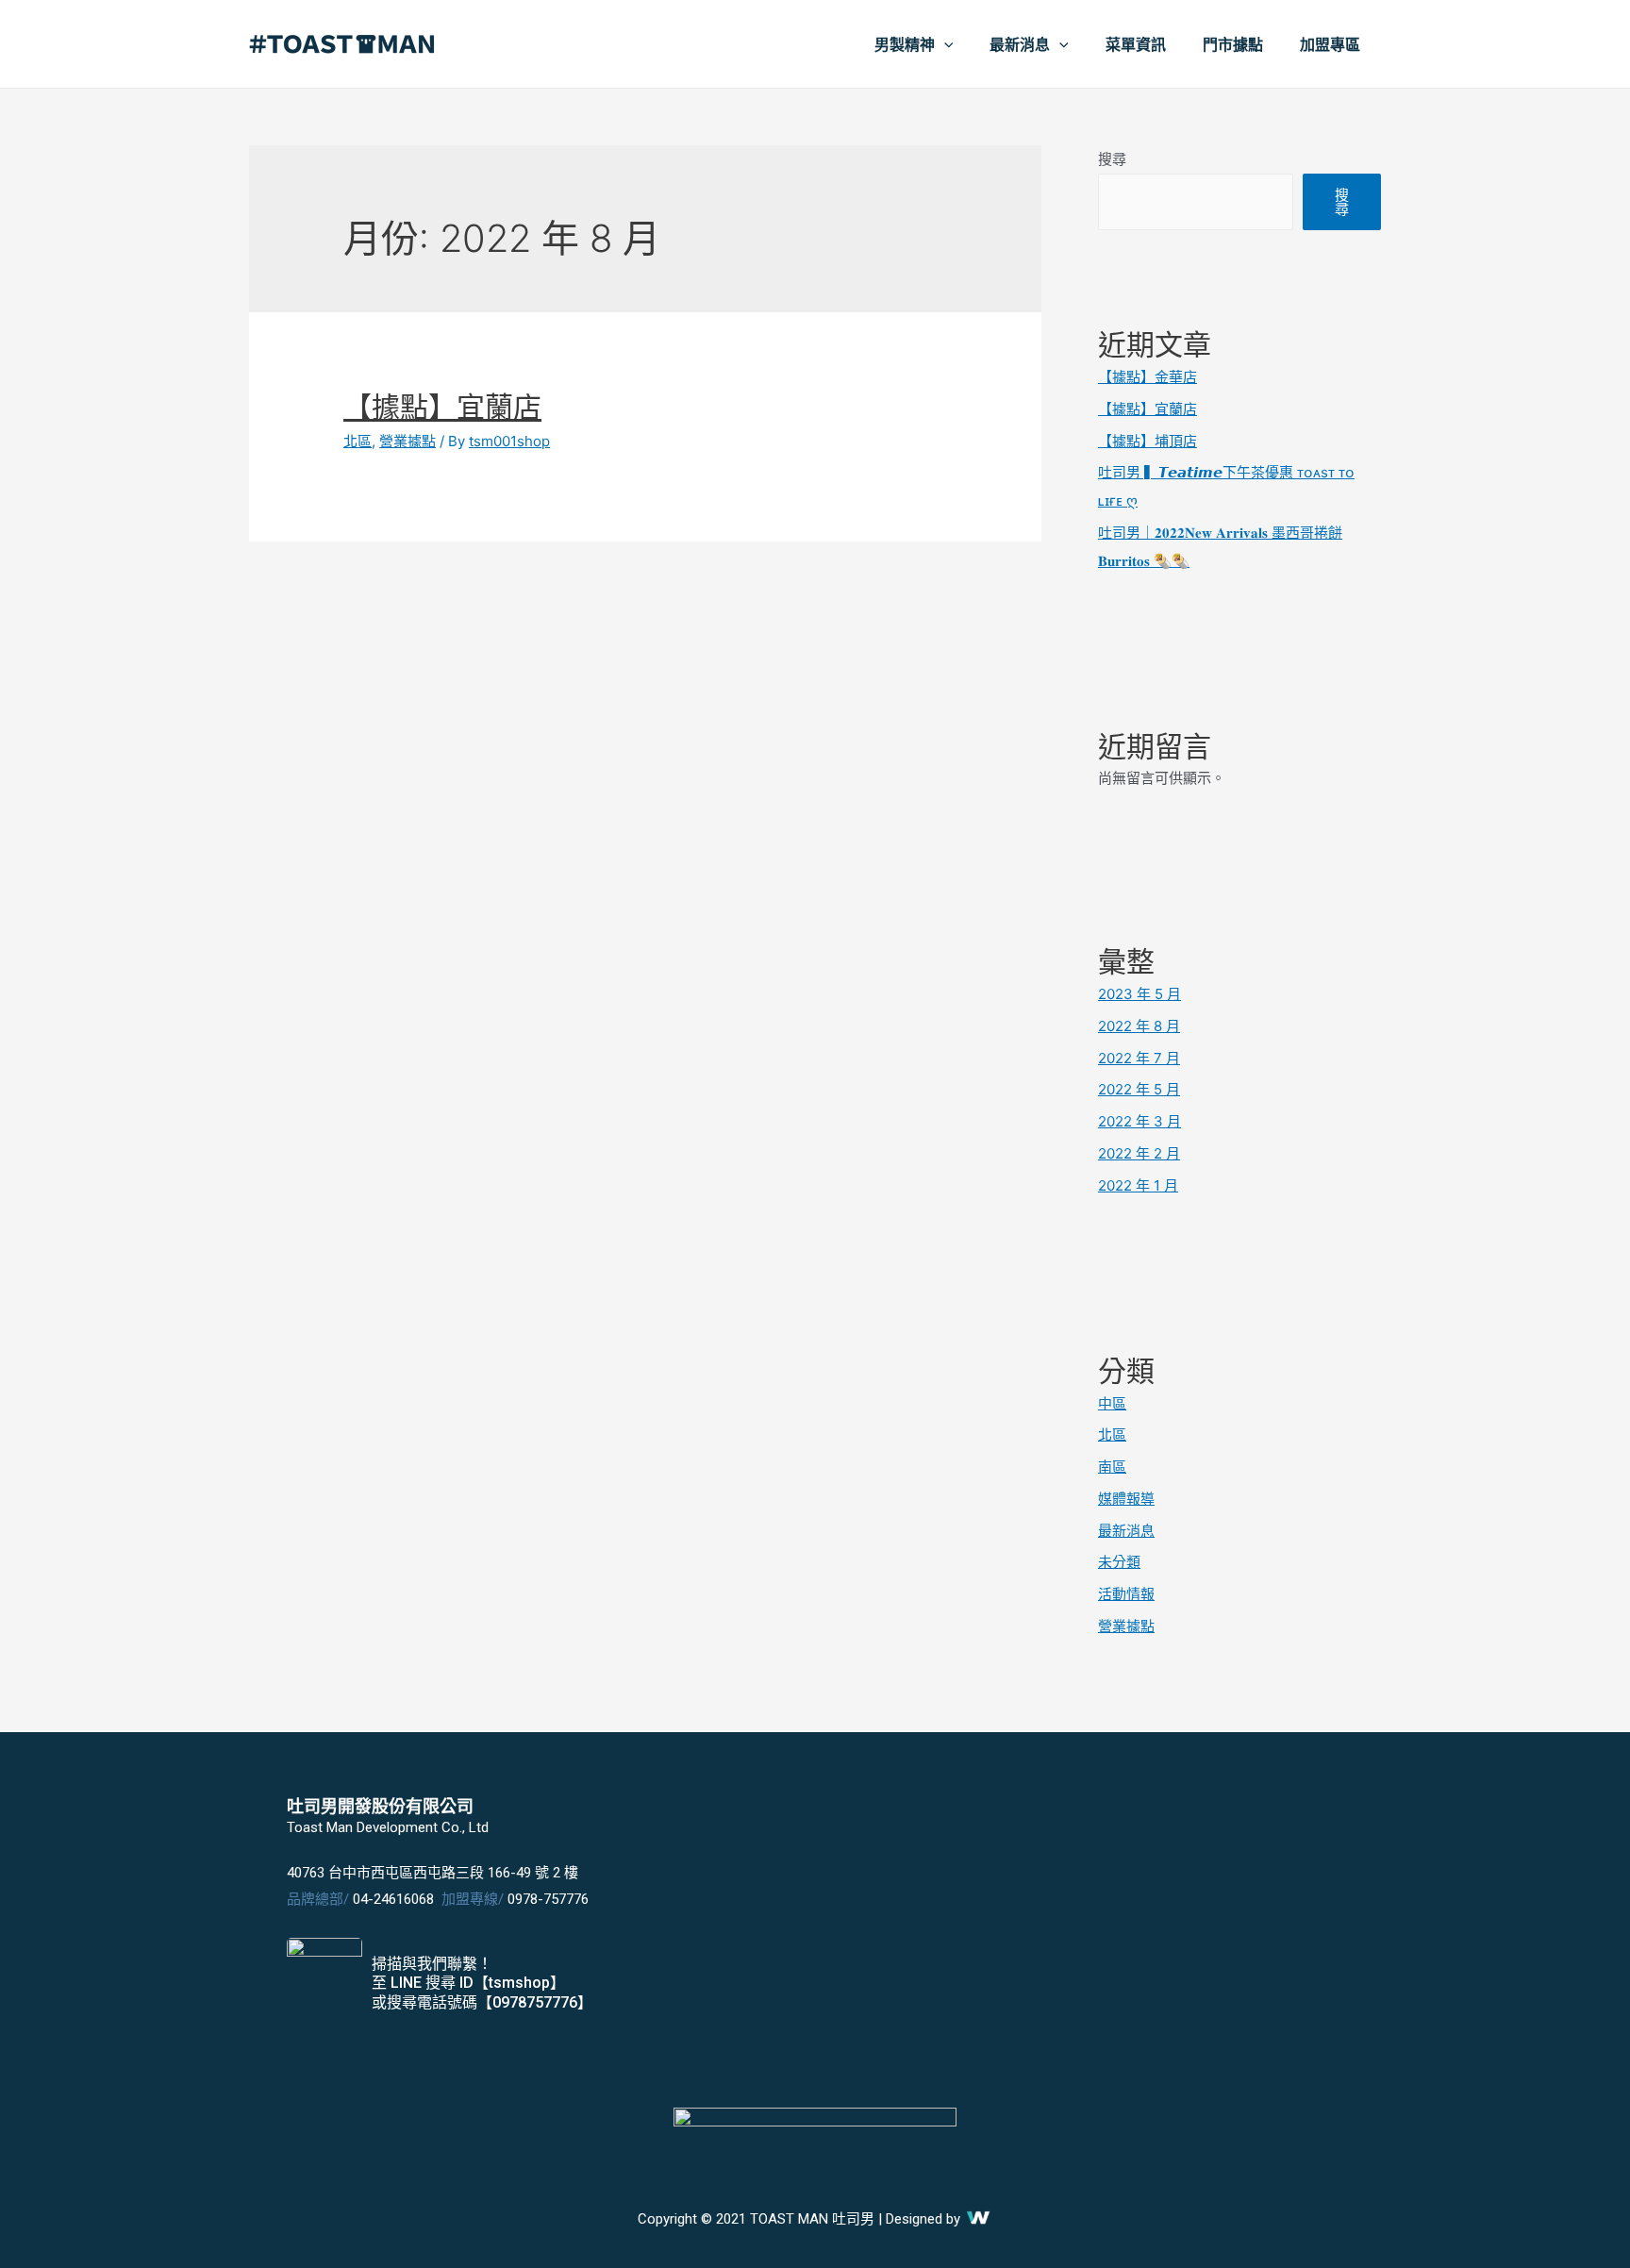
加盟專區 (1330, 44)
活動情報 (1126, 1594)
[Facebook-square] (1190, 1985)
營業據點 (407, 441)
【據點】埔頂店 (1148, 441)
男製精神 (905, 44)
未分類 (1119, 1562)
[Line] (1253, 1985)
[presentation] (944, 44)
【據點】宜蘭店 (442, 407)
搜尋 (1112, 159)
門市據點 (1233, 44)
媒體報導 (1126, 1499)
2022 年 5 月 (1139, 1089)
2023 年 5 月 (1139, 994)
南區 (1112, 1467)
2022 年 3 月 (1139, 1121)
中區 (1112, 1403)
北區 (358, 441)
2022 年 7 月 (1139, 1058)
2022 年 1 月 (1138, 1185)
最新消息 (1020, 44)
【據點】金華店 (1148, 377)
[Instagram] (1315, 1985)
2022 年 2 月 (1139, 1153)
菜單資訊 (1136, 44)
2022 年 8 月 (1139, 1026)
